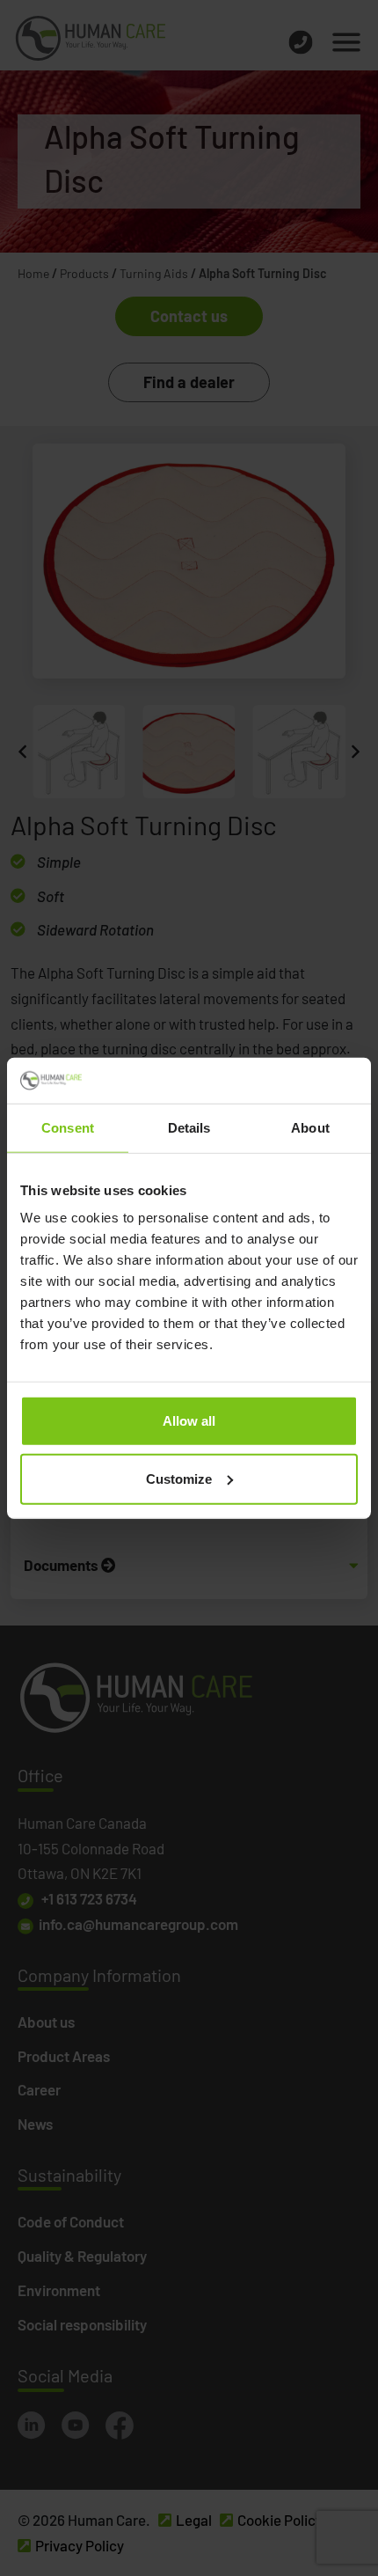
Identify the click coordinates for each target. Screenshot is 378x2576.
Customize (179, 1479)
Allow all (189, 1421)
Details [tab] (189, 1128)
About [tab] (310, 1128)
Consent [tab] (68, 1128)
